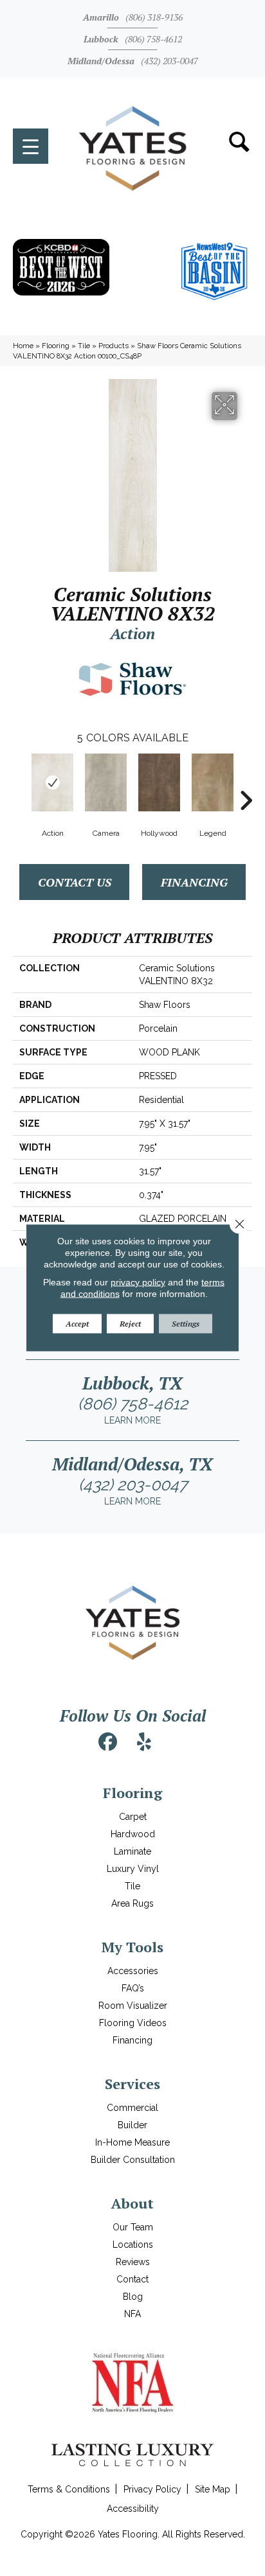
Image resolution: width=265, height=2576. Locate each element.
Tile (84, 346)
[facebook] (108, 1742)
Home (23, 346)
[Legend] (213, 782)
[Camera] (106, 782)
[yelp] (144, 1742)
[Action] (52, 782)
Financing (194, 882)
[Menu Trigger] (31, 146)
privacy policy (138, 1282)
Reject (130, 1324)
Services (132, 2084)
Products (114, 346)
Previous (19, 781)
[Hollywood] (159, 782)
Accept (77, 1324)
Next (246, 781)
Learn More (132, 1420)
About (132, 2203)
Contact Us (75, 882)
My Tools (132, 1947)
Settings (186, 1324)
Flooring (56, 346)
